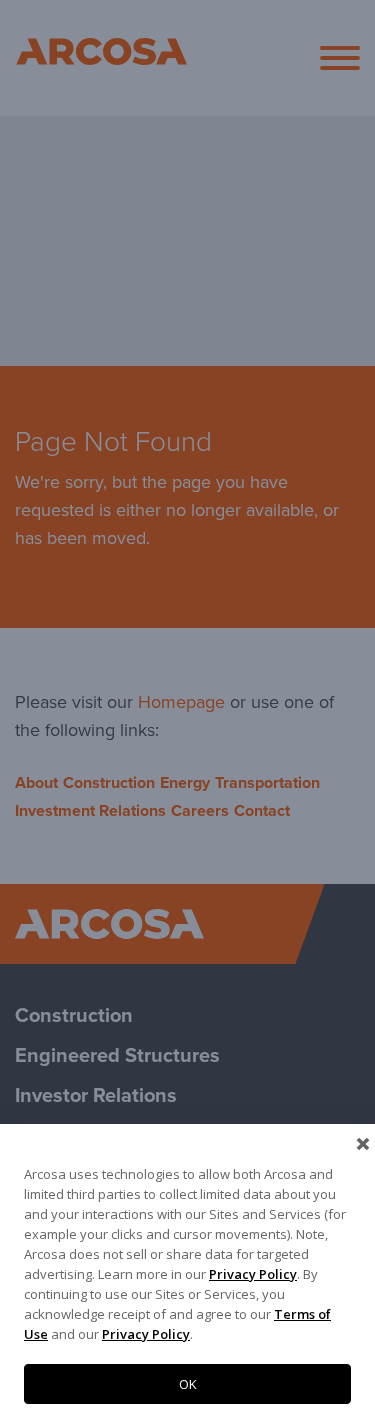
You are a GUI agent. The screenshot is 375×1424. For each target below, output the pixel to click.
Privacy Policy (253, 1274)
